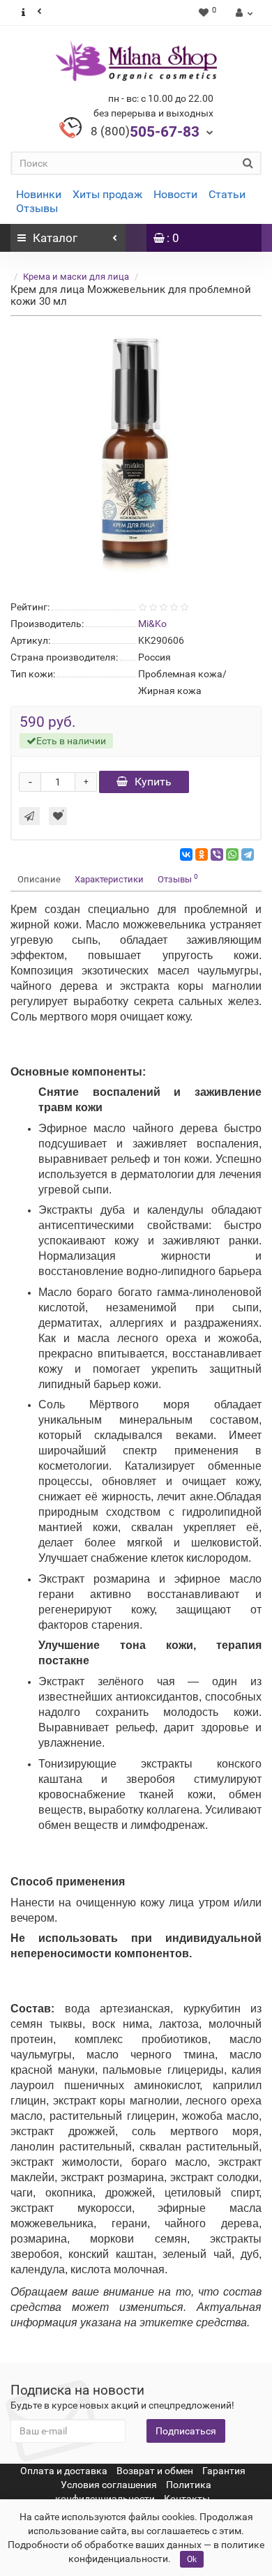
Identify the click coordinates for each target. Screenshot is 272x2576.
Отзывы (37, 208)
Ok (192, 2559)
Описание (39, 879)
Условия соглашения (109, 2485)
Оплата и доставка (64, 2471)
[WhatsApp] (232, 854)
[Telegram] (248, 854)
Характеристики (109, 879)
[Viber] (217, 854)
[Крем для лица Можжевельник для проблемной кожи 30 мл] (136, 455)
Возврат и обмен (155, 2471)
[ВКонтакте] (186, 854)
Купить (153, 782)
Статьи (227, 194)
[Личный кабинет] (242, 13)
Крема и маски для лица (76, 277)
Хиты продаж (107, 194)
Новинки (39, 194)
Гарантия (224, 2471)
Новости (175, 194)
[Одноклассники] (202, 854)
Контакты (187, 2499)
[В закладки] (58, 816)
